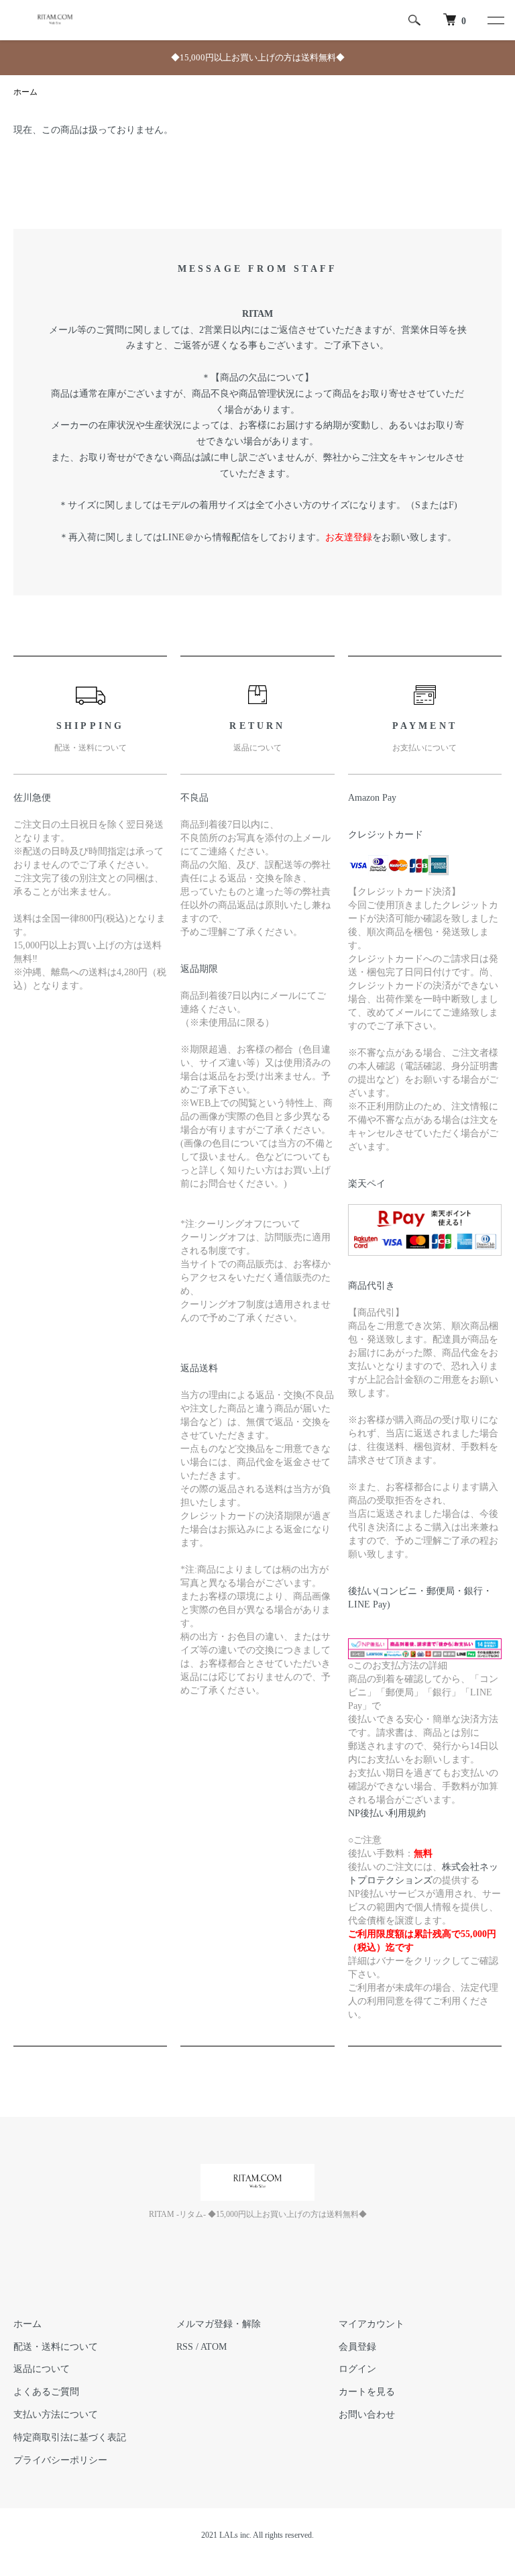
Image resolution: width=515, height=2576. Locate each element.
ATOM (214, 2347)
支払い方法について (56, 2415)
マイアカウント (371, 2324)
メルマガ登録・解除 (219, 2324)
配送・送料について (56, 2347)
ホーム (25, 92)
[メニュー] (495, 20)
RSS (185, 2347)
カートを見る (367, 2392)
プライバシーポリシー (60, 2460)
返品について (42, 2369)
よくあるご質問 (46, 2392)
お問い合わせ (367, 2415)
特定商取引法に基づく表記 (70, 2437)
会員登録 (357, 2347)
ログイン (357, 2369)
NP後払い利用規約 (387, 1813)
